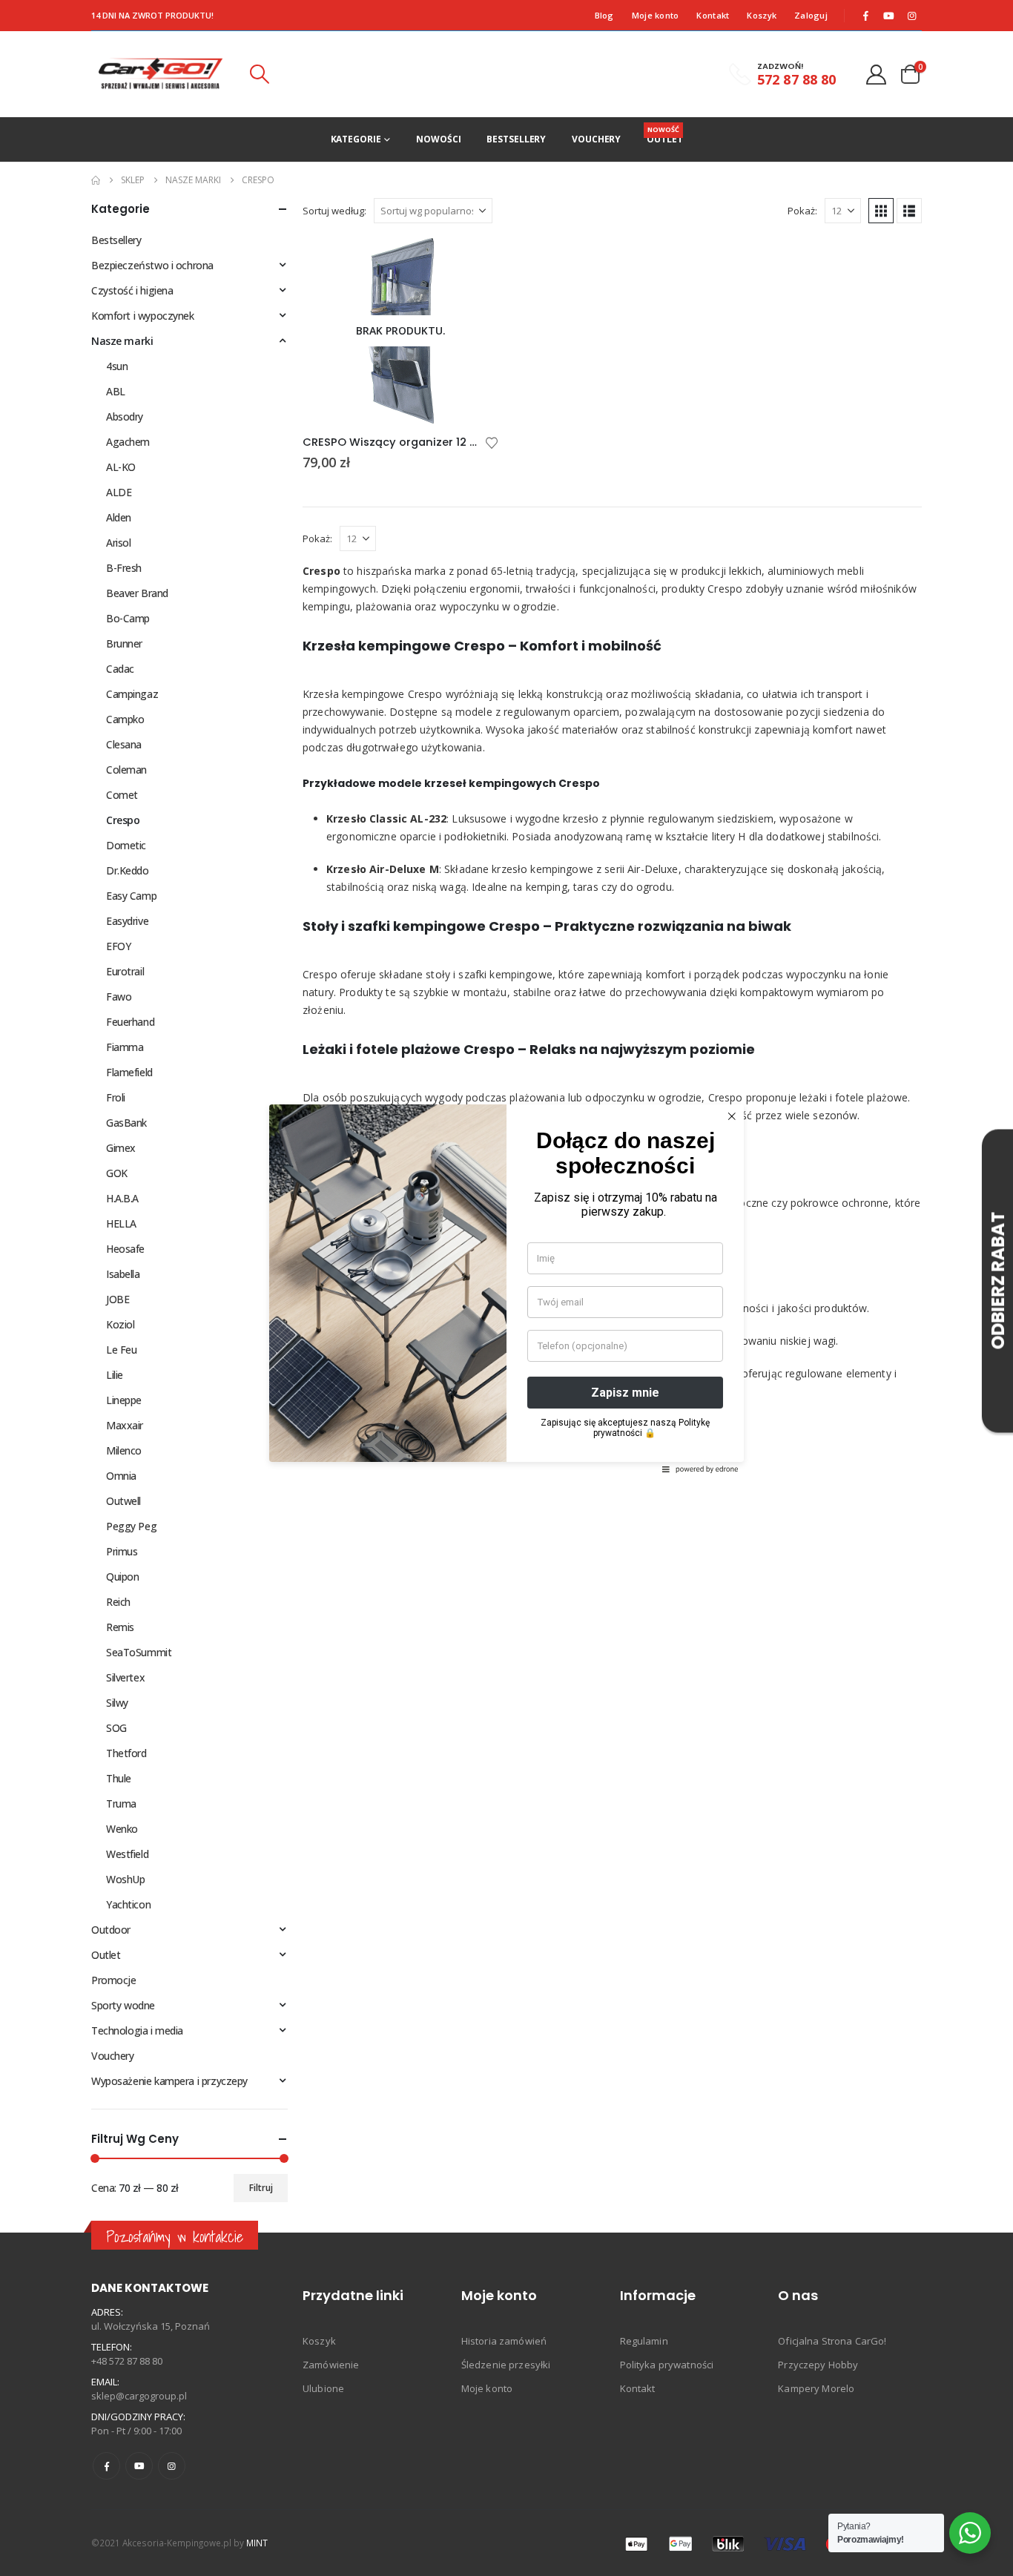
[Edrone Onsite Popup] (506, 1288)
